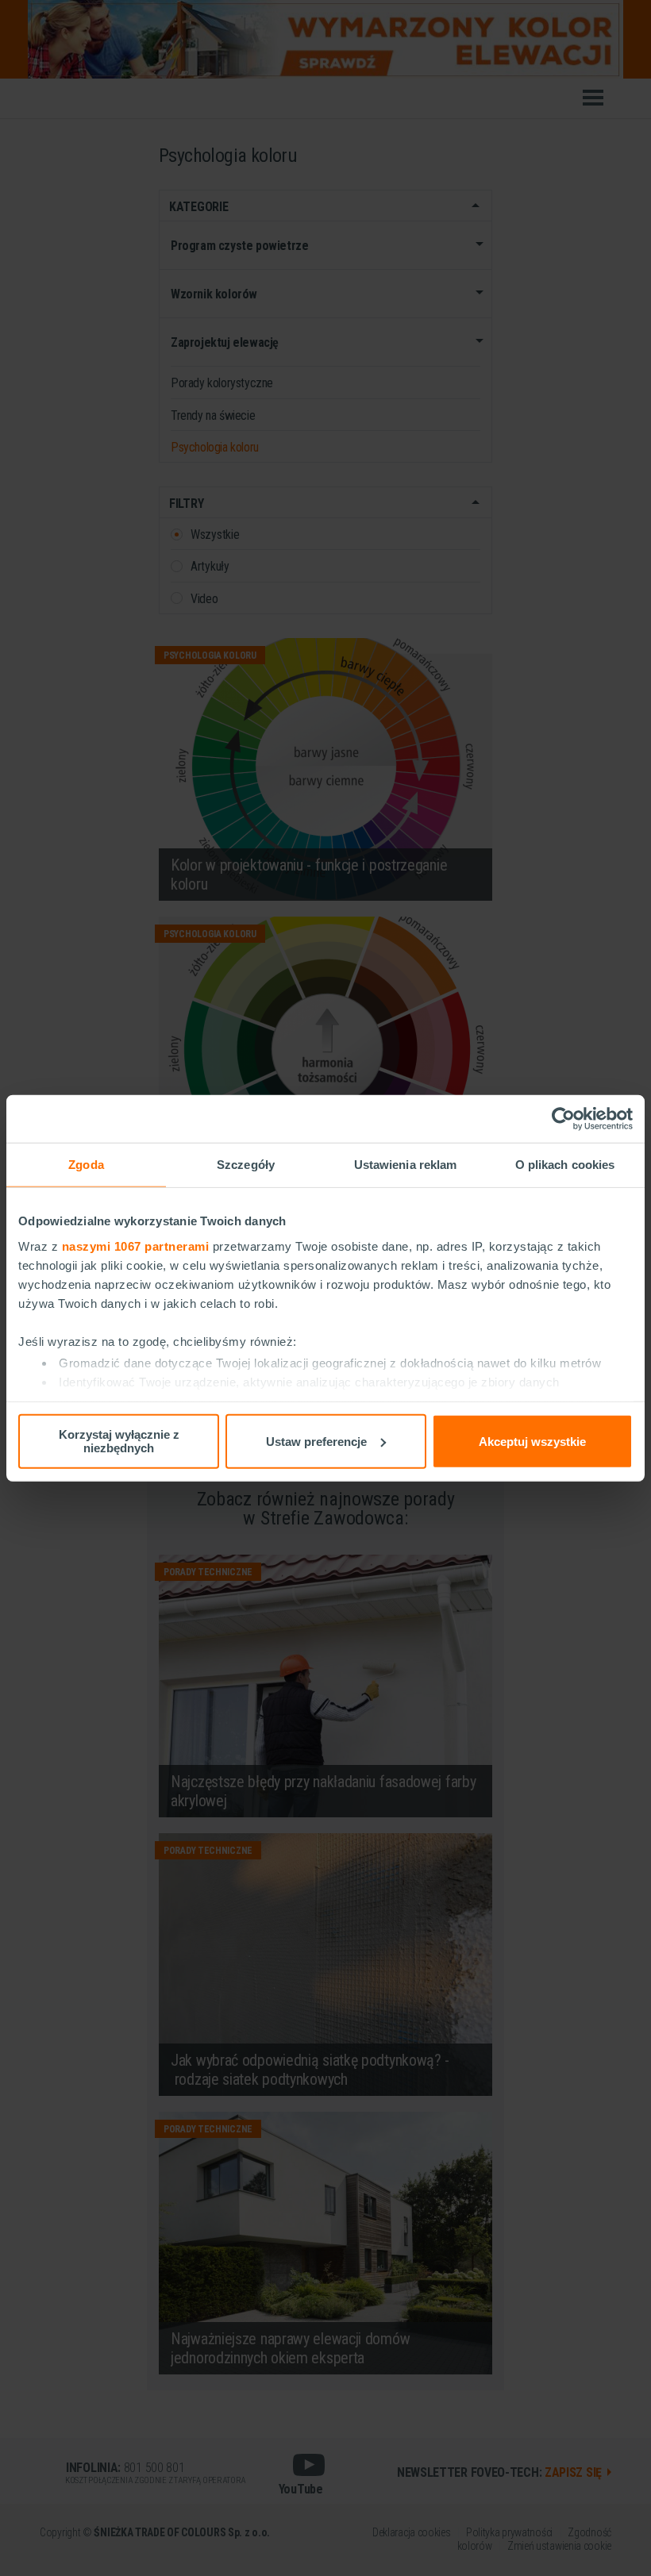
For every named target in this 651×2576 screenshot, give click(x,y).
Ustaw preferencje (316, 1441)
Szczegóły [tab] (246, 1165)
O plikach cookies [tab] (565, 1165)
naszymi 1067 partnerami (136, 1246)
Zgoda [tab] (86, 1165)
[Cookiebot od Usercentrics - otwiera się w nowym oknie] (563, 1119)
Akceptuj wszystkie (532, 1441)
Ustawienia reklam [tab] (406, 1165)
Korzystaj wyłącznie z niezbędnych (119, 1441)
